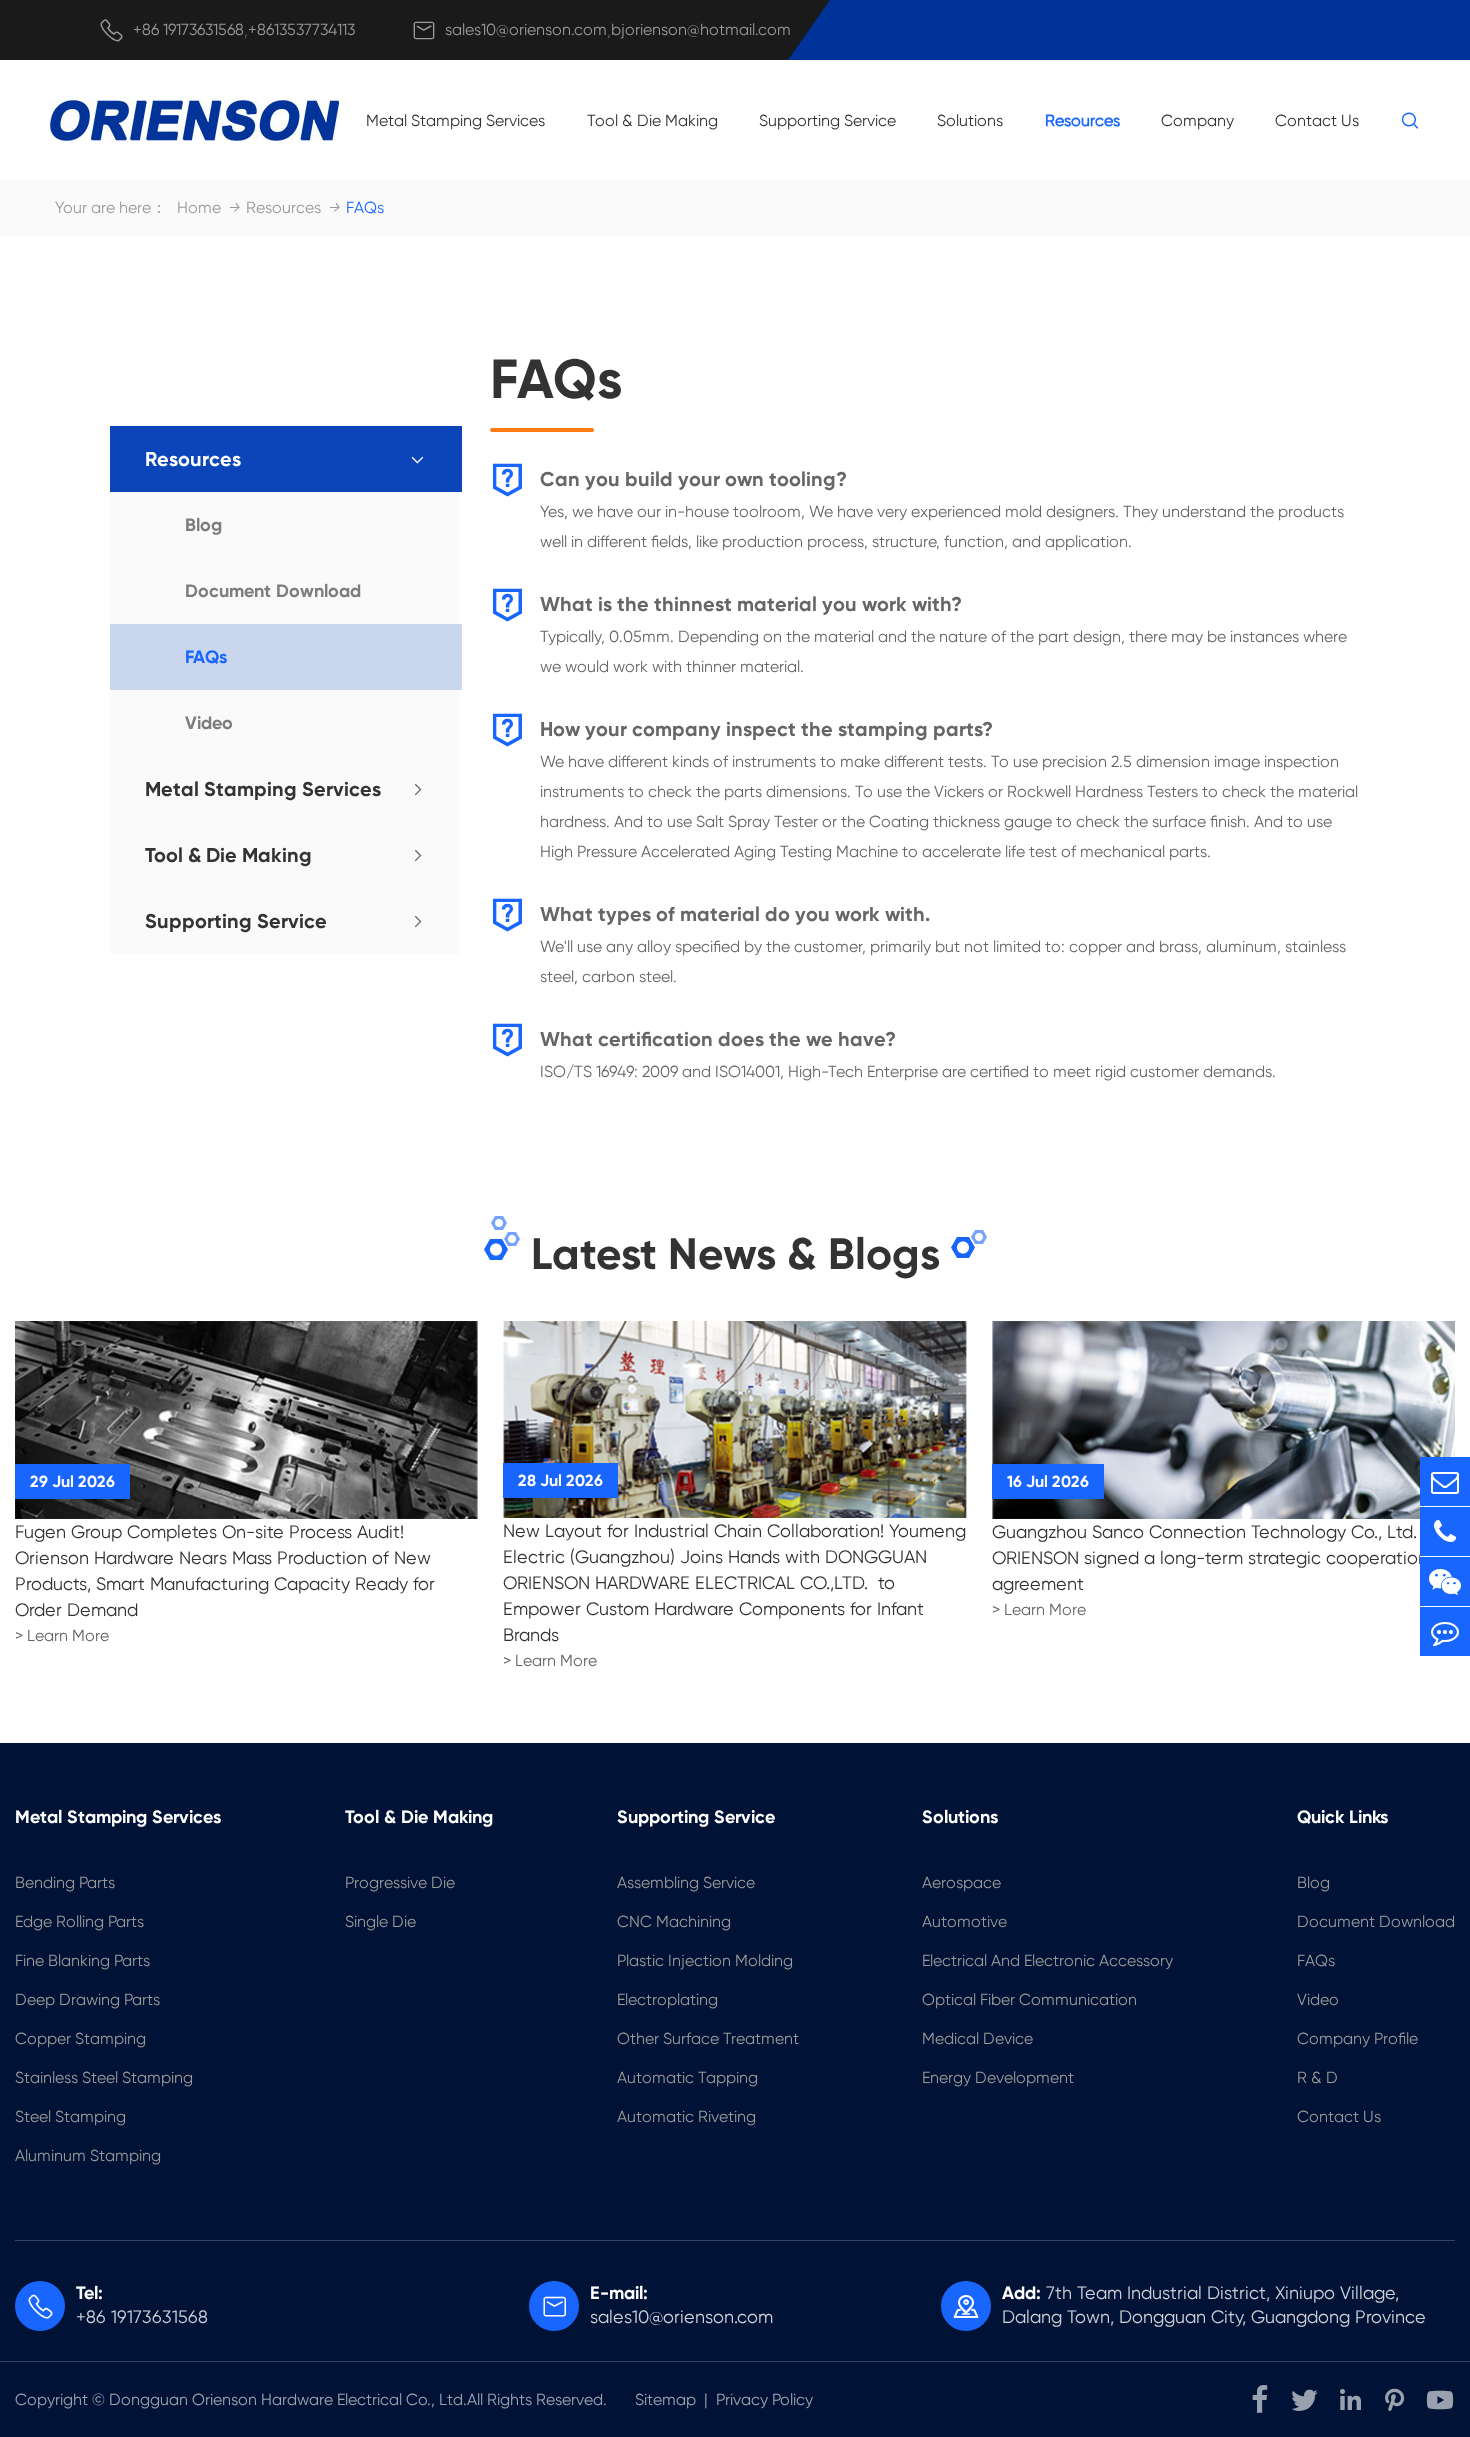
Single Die (380, 1921)
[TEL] (1445, 1531)
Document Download (273, 591)
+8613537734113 (301, 29)
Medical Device (977, 2038)
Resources (1082, 120)
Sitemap (665, 2399)
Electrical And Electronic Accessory (1047, 1960)
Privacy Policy (764, 2399)
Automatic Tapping (687, 2077)
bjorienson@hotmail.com (701, 29)
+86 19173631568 (188, 29)
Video (209, 723)
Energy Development (998, 2077)
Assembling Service (686, 1882)
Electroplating (667, 1999)
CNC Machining (674, 1921)
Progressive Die (400, 1882)
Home (199, 207)
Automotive (964, 1921)
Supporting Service (827, 120)
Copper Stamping (80, 2038)
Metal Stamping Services (455, 120)
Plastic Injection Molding (705, 1960)
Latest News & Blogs (735, 1254)
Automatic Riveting (686, 2116)
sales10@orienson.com (526, 29)
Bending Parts (65, 1882)
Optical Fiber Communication (1029, 1999)
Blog (203, 525)
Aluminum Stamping (88, 2155)
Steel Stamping (70, 2116)
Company (1197, 120)
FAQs (365, 207)
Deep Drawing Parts (87, 1999)
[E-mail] (1445, 1481)
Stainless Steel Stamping (104, 2077)
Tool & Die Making (652, 120)
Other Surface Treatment (708, 2038)
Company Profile (1357, 2038)
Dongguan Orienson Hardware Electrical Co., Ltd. (288, 2399)
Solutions (970, 120)
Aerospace (961, 1882)
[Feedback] (1445, 1631)
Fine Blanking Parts (82, 1960)
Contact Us (1317, 120)
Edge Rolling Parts (79, 1921)
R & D (1317, 2077)
